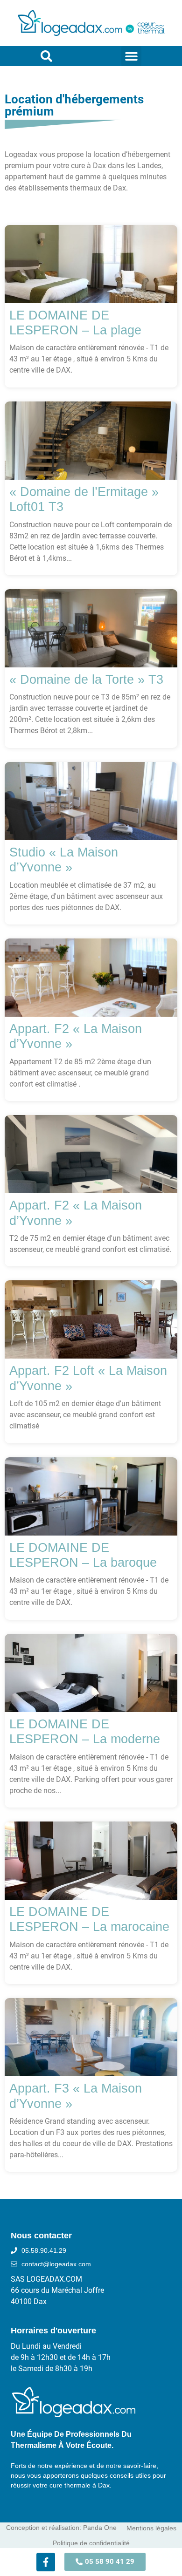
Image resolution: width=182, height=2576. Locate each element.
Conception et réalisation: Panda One (61, 2528)
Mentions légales (151, 2528)
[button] (132, 56)
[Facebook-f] (46, 2562)
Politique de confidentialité (91, 2543)
